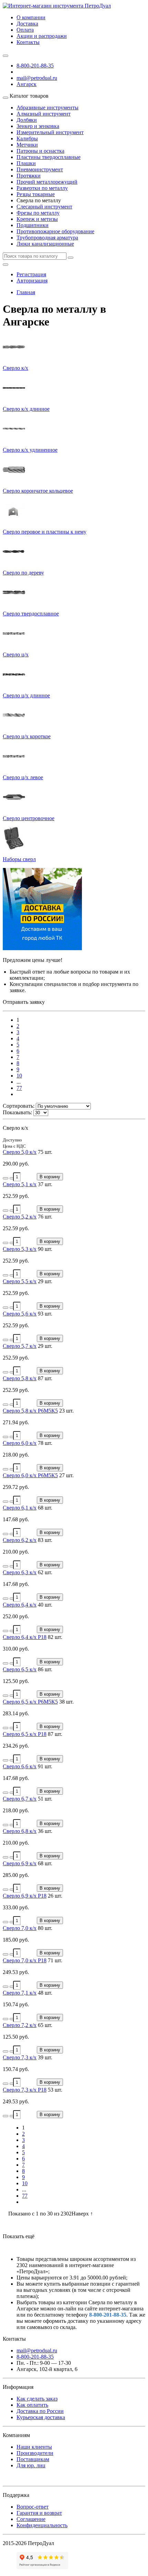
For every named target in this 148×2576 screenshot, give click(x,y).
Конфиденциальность (42, 2525)
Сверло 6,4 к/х (20, 1605)
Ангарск (27, 84)
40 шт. (45, 1605)
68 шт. (45, 1508)
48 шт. (45, 1993)
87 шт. (45, 1378)
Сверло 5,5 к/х (20, 1281)
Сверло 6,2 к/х (20, 1540)
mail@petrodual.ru (37, 2350)
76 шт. (45, 1217)
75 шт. (45, 1152)
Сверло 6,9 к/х (20, 1863)
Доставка (27, 24)
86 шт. (45, 1669)
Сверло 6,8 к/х (20, 1831)
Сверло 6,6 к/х (20, 1766)
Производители (35, 2453)
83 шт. (45, 1540)
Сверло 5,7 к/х (20, 1346)
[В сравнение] (12, 1178)
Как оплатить (32, 2405)
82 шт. (55, 1637)
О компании (31, 17)
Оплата (25, 30)
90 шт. (45, 1249)
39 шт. (45, 2057)
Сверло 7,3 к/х (20, 2057)
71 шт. (55, 1960)
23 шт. (66, 1411)
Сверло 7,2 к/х (20, 2025)
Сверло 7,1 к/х (20, 1993)
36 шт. (45, 1831)
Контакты (28, 42)
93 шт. (45, 1314)
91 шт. (45, 1766)
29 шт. (45, 1281)
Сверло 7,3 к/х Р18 (25, 2090)
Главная (26, 292)
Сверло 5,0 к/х (20, 1152)
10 (19, 1076)
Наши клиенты (34, 2447)
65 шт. (45, 2025)
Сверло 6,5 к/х (20, 1669)
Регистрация (31, 274)
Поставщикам (33, 2459)
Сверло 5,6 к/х (20, 1314)
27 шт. (66, 1475)
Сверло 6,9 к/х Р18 (25, 1896)
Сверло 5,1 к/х (20, 1184)
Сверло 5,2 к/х (20, 1217)
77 (19, 1088)
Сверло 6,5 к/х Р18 (25, 1734)
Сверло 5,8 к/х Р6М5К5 (30, 1411)
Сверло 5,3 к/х (20, 1249)
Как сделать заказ (37, 2399)
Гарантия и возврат (39, 2513)
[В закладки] (6, 1178)
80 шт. (45, 1928)
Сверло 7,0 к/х (20, 1928)
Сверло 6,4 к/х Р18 (25, 1637)
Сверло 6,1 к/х (20, 1508)
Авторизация (32, 281)
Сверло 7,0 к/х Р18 (25, 1960)
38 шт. (66, 1702)
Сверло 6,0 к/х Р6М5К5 (30, 1475)
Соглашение (31, 2519)
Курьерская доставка (41, 2417)
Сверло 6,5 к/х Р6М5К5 (30, 1702)
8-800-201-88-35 (35, 66)
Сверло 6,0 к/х (20, 1443)
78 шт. (45, 1443)
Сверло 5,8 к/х (20, 1378)
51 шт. (45, 1799)
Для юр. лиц (31, 2465)
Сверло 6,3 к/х (20, 1572)
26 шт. (55, 1896)
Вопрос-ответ (33, 2507)
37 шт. (45, 1184)
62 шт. (45, 1572)
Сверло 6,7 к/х (20, 1799)
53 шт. (55, 2090)
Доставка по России (40, 2411)
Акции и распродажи (42, 36)
